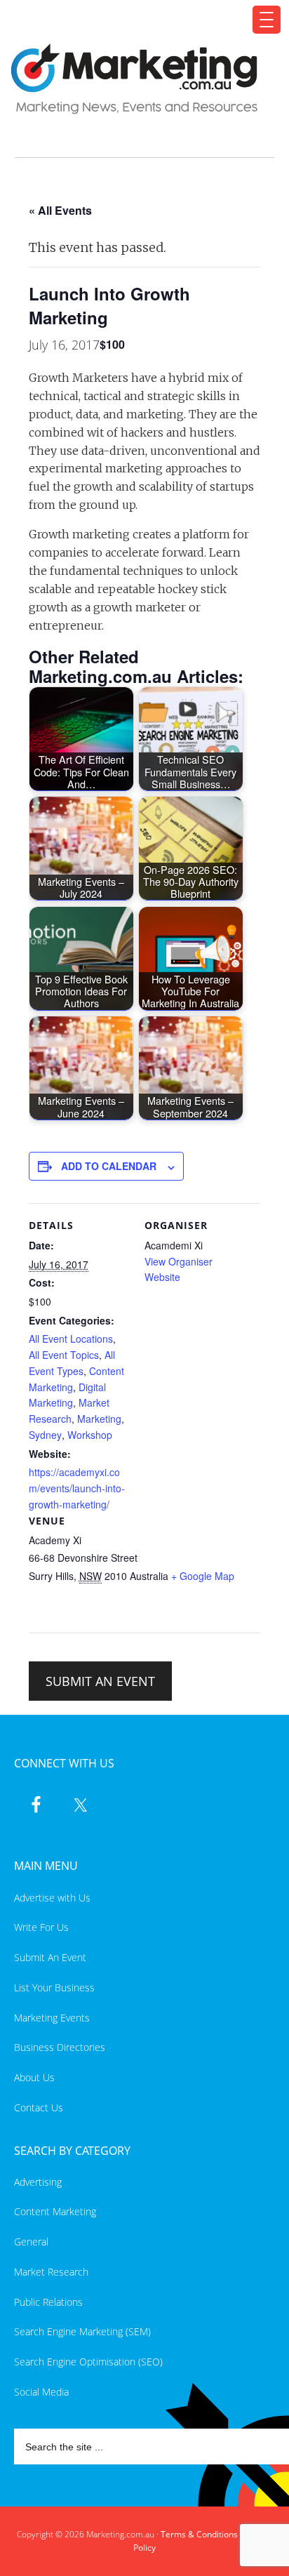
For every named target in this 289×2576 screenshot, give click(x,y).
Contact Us (39, 2107)
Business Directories (60, 2047)
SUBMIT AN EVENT (100, 1681)
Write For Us (41, 1927)
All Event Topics (64, 1355)
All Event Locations (71, 1339)
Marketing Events (52, 2018)
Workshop (90, 1435)
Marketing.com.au (136, 79)
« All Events (60, 210)
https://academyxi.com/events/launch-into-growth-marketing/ (77, 1488)
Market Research (51, 2272)
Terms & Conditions (199, 2534)
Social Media (41, 2392)
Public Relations (48, 2302)
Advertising (38, 2182)
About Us (34, 2077)
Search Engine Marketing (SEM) (82, 2331)
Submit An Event (50, 1957)
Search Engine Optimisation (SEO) (88, 2362)
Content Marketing (55, 2211)
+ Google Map (203, 1576)
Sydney (45, 1435)
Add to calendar (109, 1166)
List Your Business (54, 1987)
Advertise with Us (52, 1898)
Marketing (99, 1419)
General (31, 2242)
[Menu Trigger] (267, 20)
